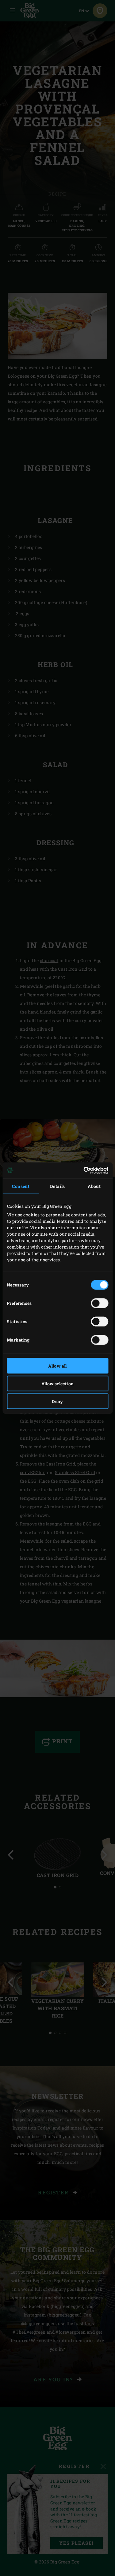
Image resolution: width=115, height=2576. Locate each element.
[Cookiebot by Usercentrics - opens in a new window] (82, 1170)
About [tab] (94, 1186)
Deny (57, 1401)
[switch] (100, 1303)
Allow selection (58, 1383)
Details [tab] (57, 1186)
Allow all (57, 1366)
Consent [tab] (21, 1186)
